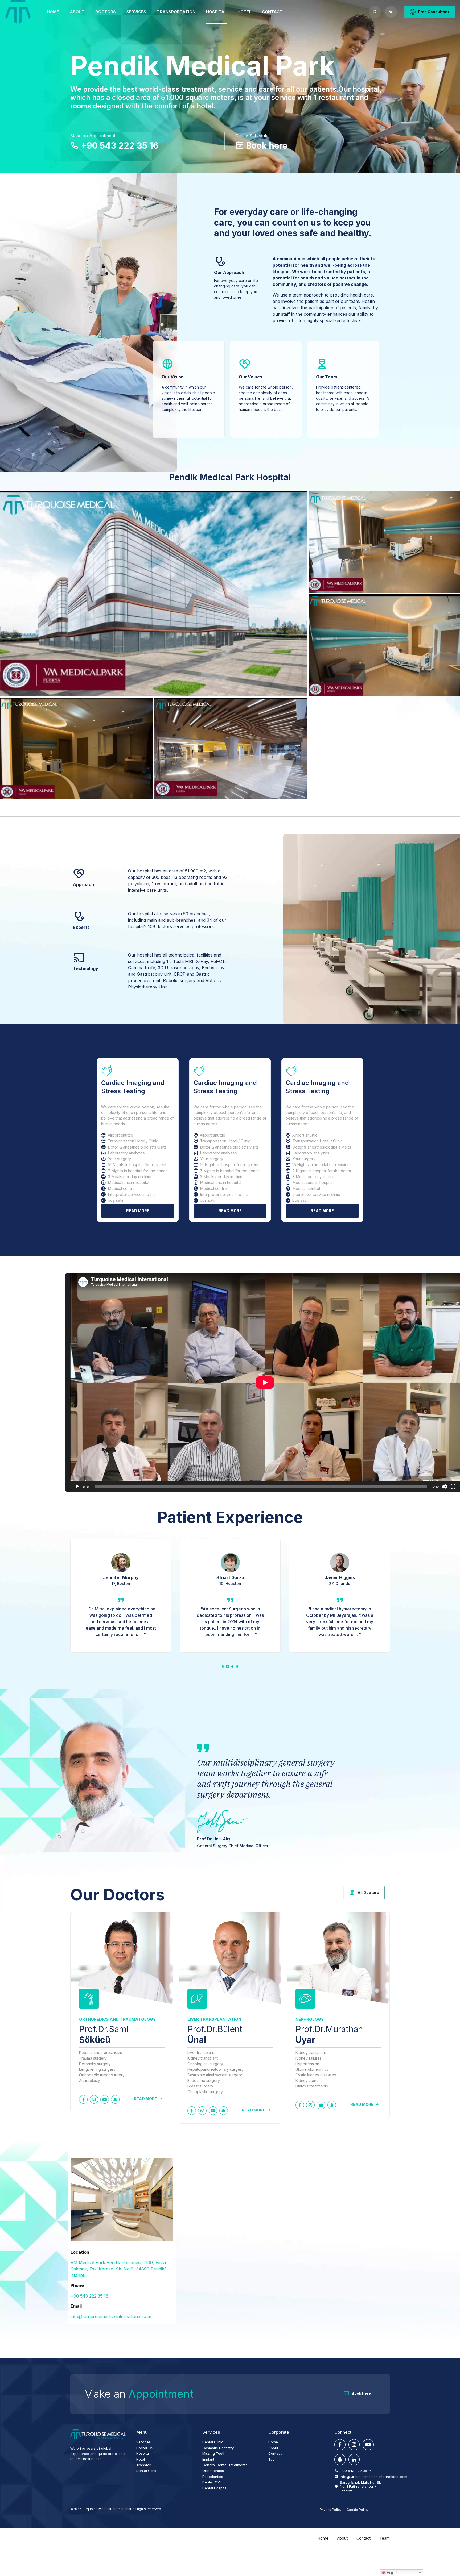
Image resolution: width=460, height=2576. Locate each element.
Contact (272, 12)
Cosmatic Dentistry (218, 2448)
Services (143, 2442)
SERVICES (136, 12)
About (77, 12)
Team (273, 2459)
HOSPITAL (216, 12)
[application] (265, 1383)
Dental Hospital (215, 2488)
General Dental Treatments (225, 2465)
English (392, 2573)
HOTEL (244, 12)
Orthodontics (213, 2471)
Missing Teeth (214, 2453)
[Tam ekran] (453, 1487)
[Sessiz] (445, 1487)
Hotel (141, 2459)
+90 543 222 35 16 (89, 2296)
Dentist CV (211, 2482)
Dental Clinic (147, 2471)
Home (53, 12)
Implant (208, 2459)
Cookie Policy (358, 2510)
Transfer (143, 2465)
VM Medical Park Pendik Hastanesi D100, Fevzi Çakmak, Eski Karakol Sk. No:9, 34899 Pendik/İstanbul (118, 2269)
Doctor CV (145, 2448)
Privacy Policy (331, 2510)
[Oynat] (77, 1487)
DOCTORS (106, 12)
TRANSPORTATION (176, 12)
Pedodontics (213, 2477)
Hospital (143, 2453)
